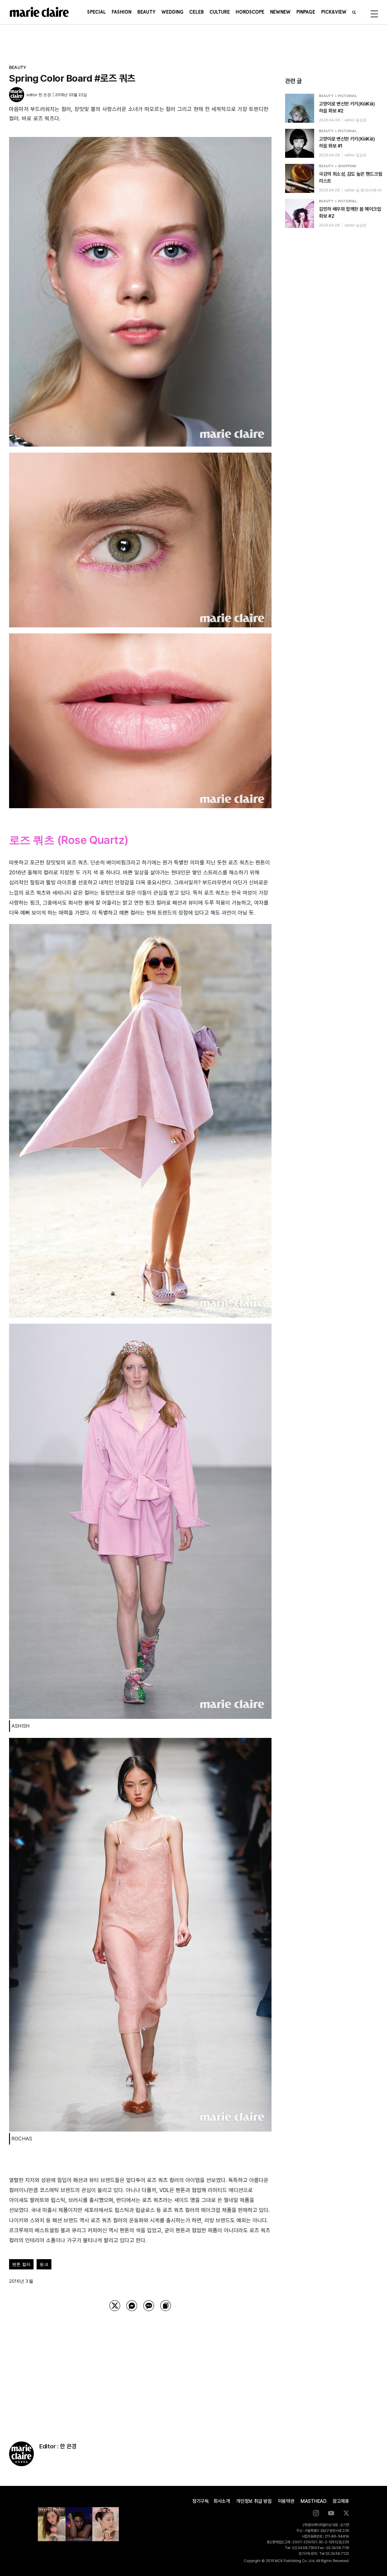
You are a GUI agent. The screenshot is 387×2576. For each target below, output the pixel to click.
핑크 (44, 2264)
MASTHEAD (314, 2501)
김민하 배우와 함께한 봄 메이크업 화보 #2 (350, 213)
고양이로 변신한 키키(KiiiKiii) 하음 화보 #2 (347, 107)
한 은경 (45, 95)
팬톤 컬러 (21, 2264)
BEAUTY (18, 67)
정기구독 (201, 2501)
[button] (354, 12)
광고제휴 (341, 2501)
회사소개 (222, 2501)
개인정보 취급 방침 (254, 2501)
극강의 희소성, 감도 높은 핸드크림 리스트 (351, 177)
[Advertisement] (140, 2369)
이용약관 (286, 2501)
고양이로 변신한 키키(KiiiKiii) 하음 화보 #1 (347, 142)
